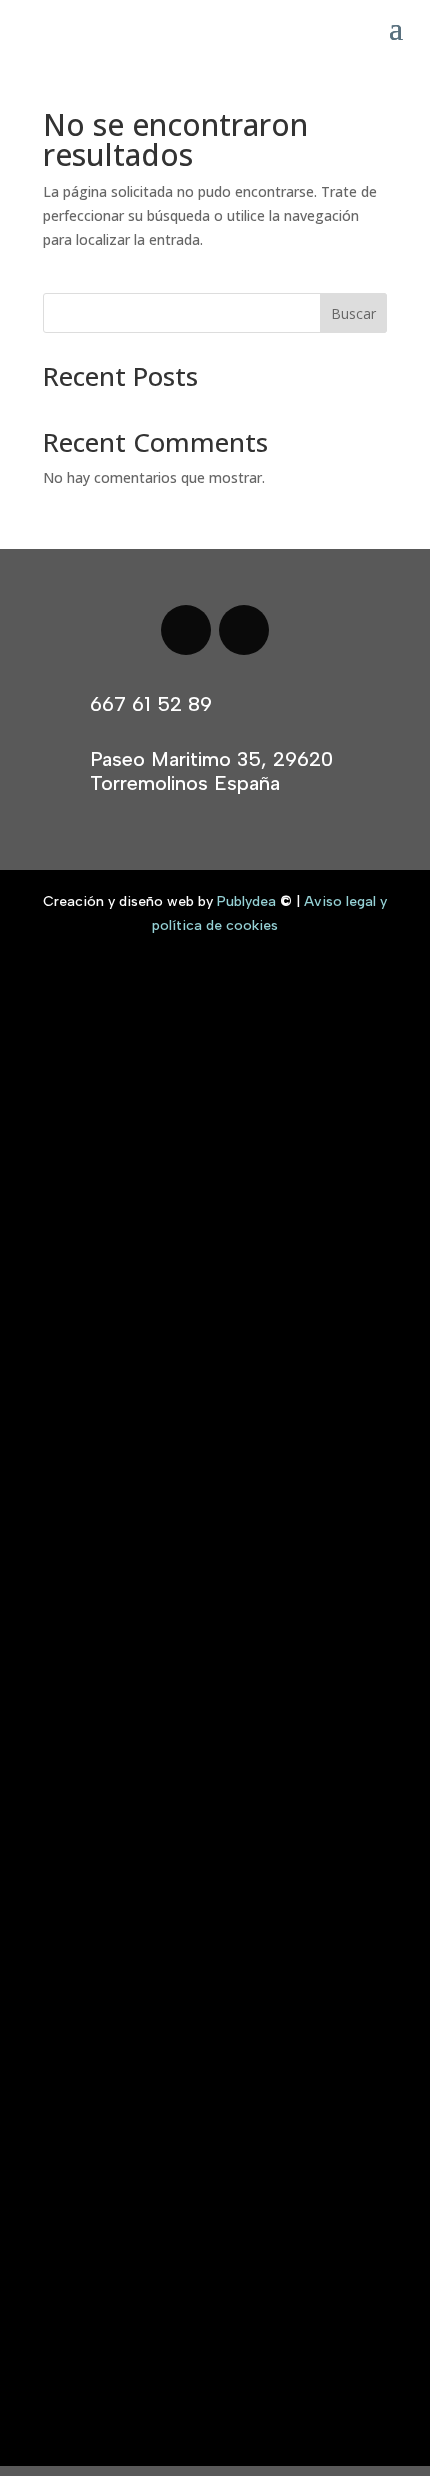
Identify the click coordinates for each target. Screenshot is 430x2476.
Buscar (353, 313)
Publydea (246, 901)
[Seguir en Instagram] (244, 630)
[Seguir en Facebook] (186, 630)
